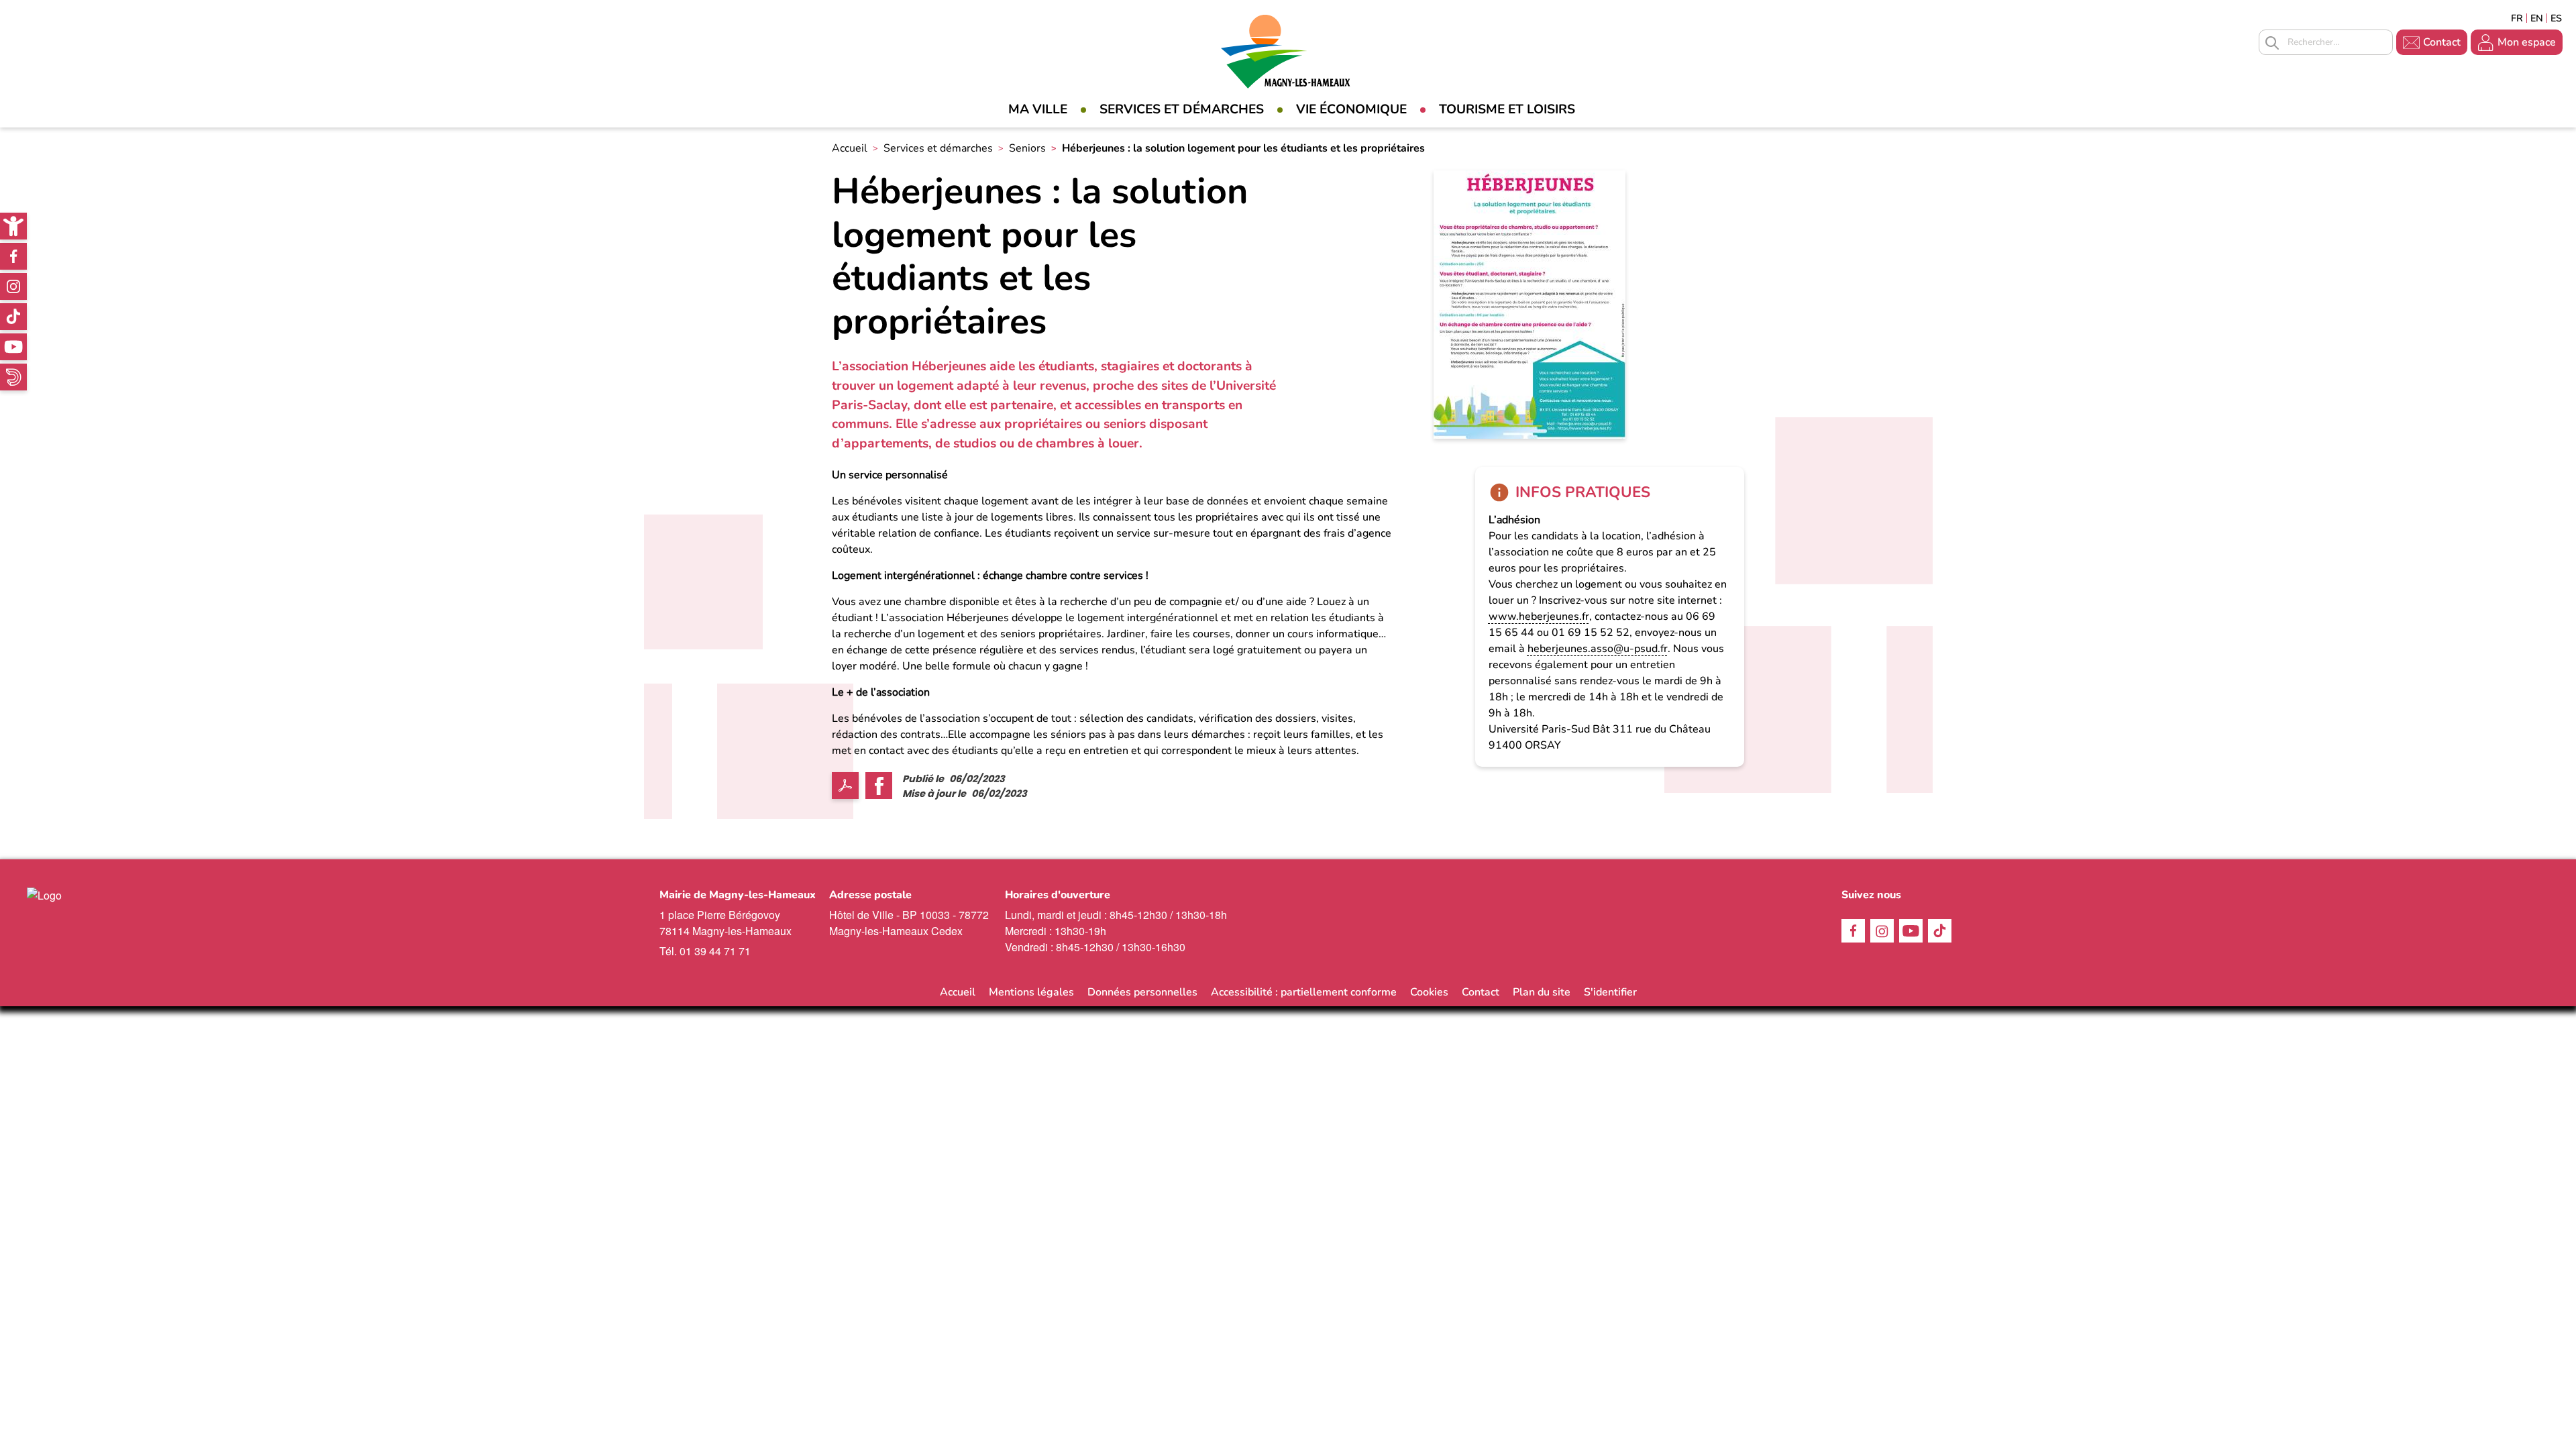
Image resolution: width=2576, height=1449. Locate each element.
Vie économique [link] (1351, 109)
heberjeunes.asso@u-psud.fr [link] (1598, 649)
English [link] (2537, 18)
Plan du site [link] (1542, 992)
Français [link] (2517, 18)
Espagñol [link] (2557, 18)
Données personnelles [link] (1142, 992)
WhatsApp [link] (13, 377)
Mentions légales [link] (1031, 992)
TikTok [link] (13, 317)
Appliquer (2272, 43)
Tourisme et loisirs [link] (1507, 109)
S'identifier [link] (1610, 992)
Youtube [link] (13, 347)
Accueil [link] (850, 148)
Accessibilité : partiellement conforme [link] (1304, 992)
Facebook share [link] (879, 786)
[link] (13, 226)
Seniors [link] (1027, 148)
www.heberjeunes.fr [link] (1539, 616)
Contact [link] (2442, 42)
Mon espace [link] (2527, 42)
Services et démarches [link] (1182, 109)
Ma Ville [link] (1038, 109)
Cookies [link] (1429, 992)
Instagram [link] (13, 286)
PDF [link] (845, 786)
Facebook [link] (13, 256)
